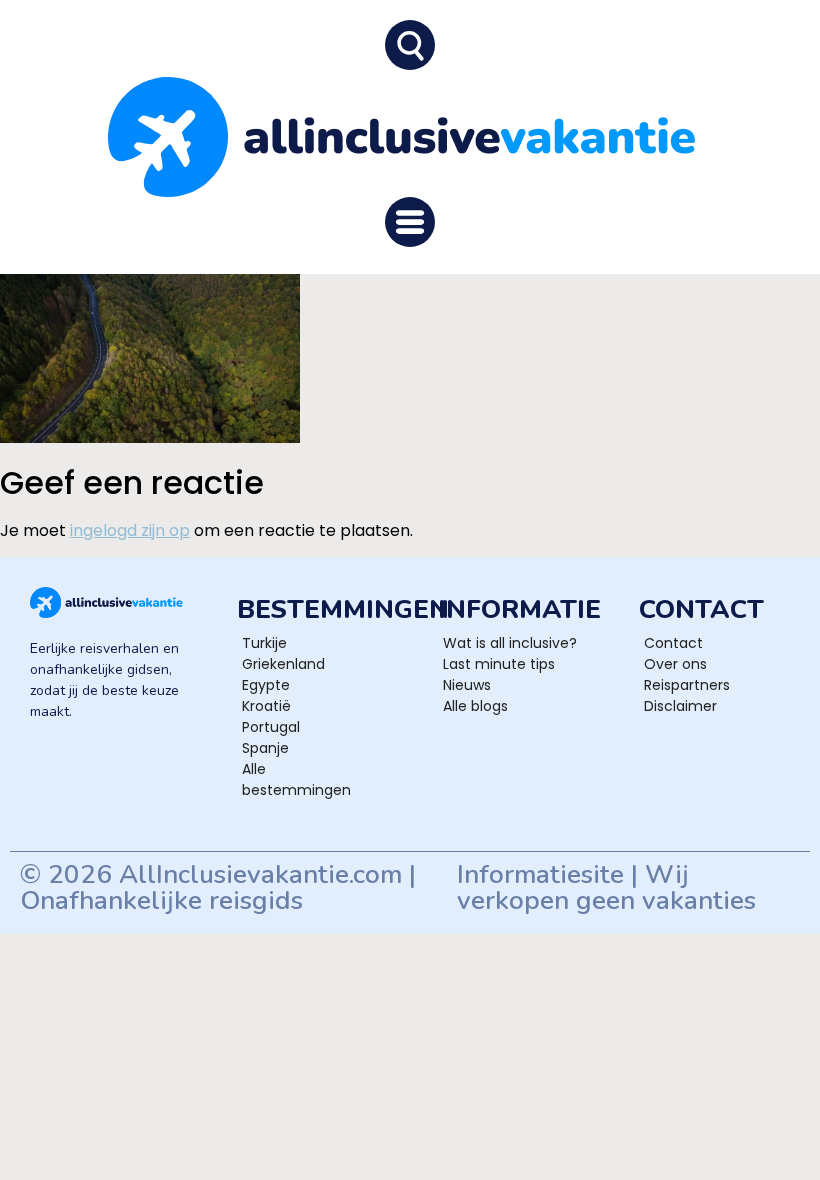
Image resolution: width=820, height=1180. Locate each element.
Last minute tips (499, 664)
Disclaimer (680, 706)
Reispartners (687, 685)
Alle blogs (475, 706)
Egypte (266, 685)
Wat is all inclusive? (510, 643)
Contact (673, 643)
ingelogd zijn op (130, 530)
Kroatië (266, 706)
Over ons (675, 664)
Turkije (264, 643)
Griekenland (283, 664)
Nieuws (467, 685)
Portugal (271, 727)
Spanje (265, 748)
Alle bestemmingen (296, 779)
